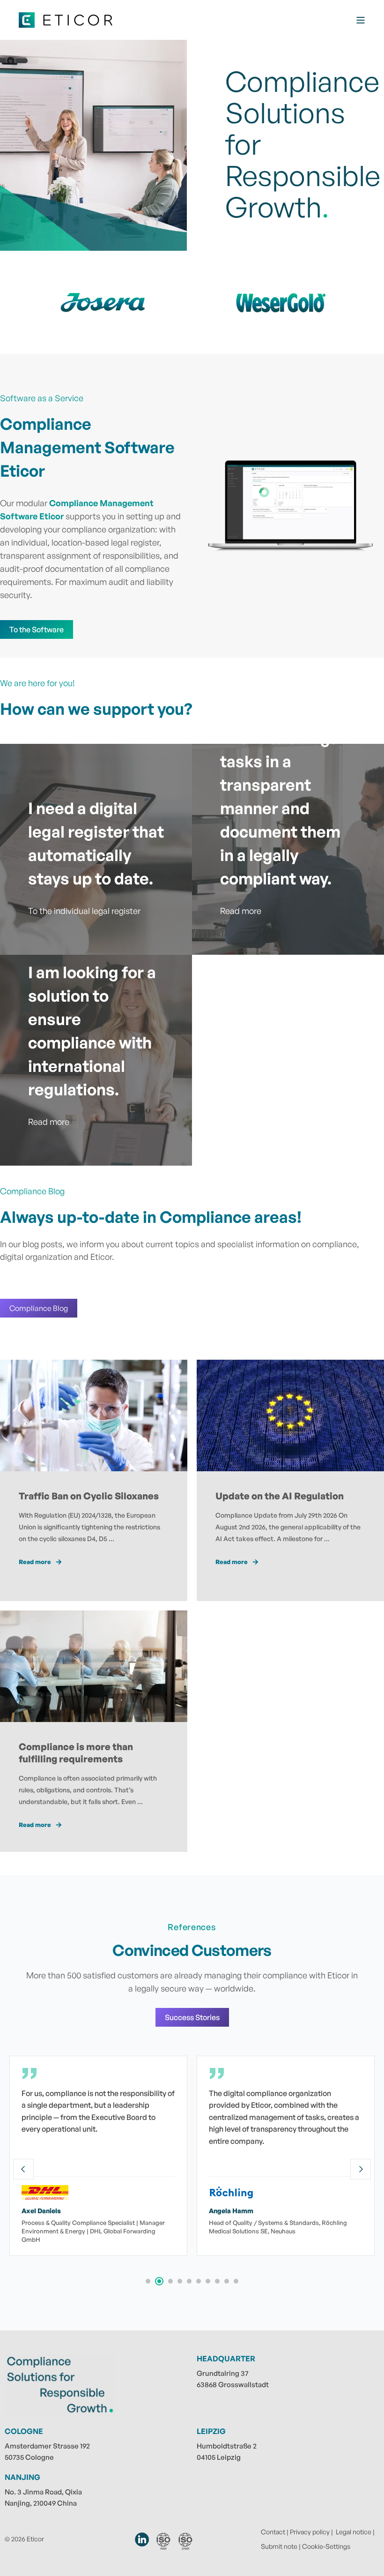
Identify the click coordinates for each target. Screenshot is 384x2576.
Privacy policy (310, 2532)
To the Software (37, 629)
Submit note (279, 2546)
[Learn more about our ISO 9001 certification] (163, 2541)
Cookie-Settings (326, 2546)
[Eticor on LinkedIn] (142, 2539)
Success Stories (192, 2017)
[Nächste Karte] (361, 2169)
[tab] (148, 2281)
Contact (273, 2532)
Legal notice (354, 2532)
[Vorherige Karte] (23, 2169)
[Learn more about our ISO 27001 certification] (186, 2541)
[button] (19, 2557)
